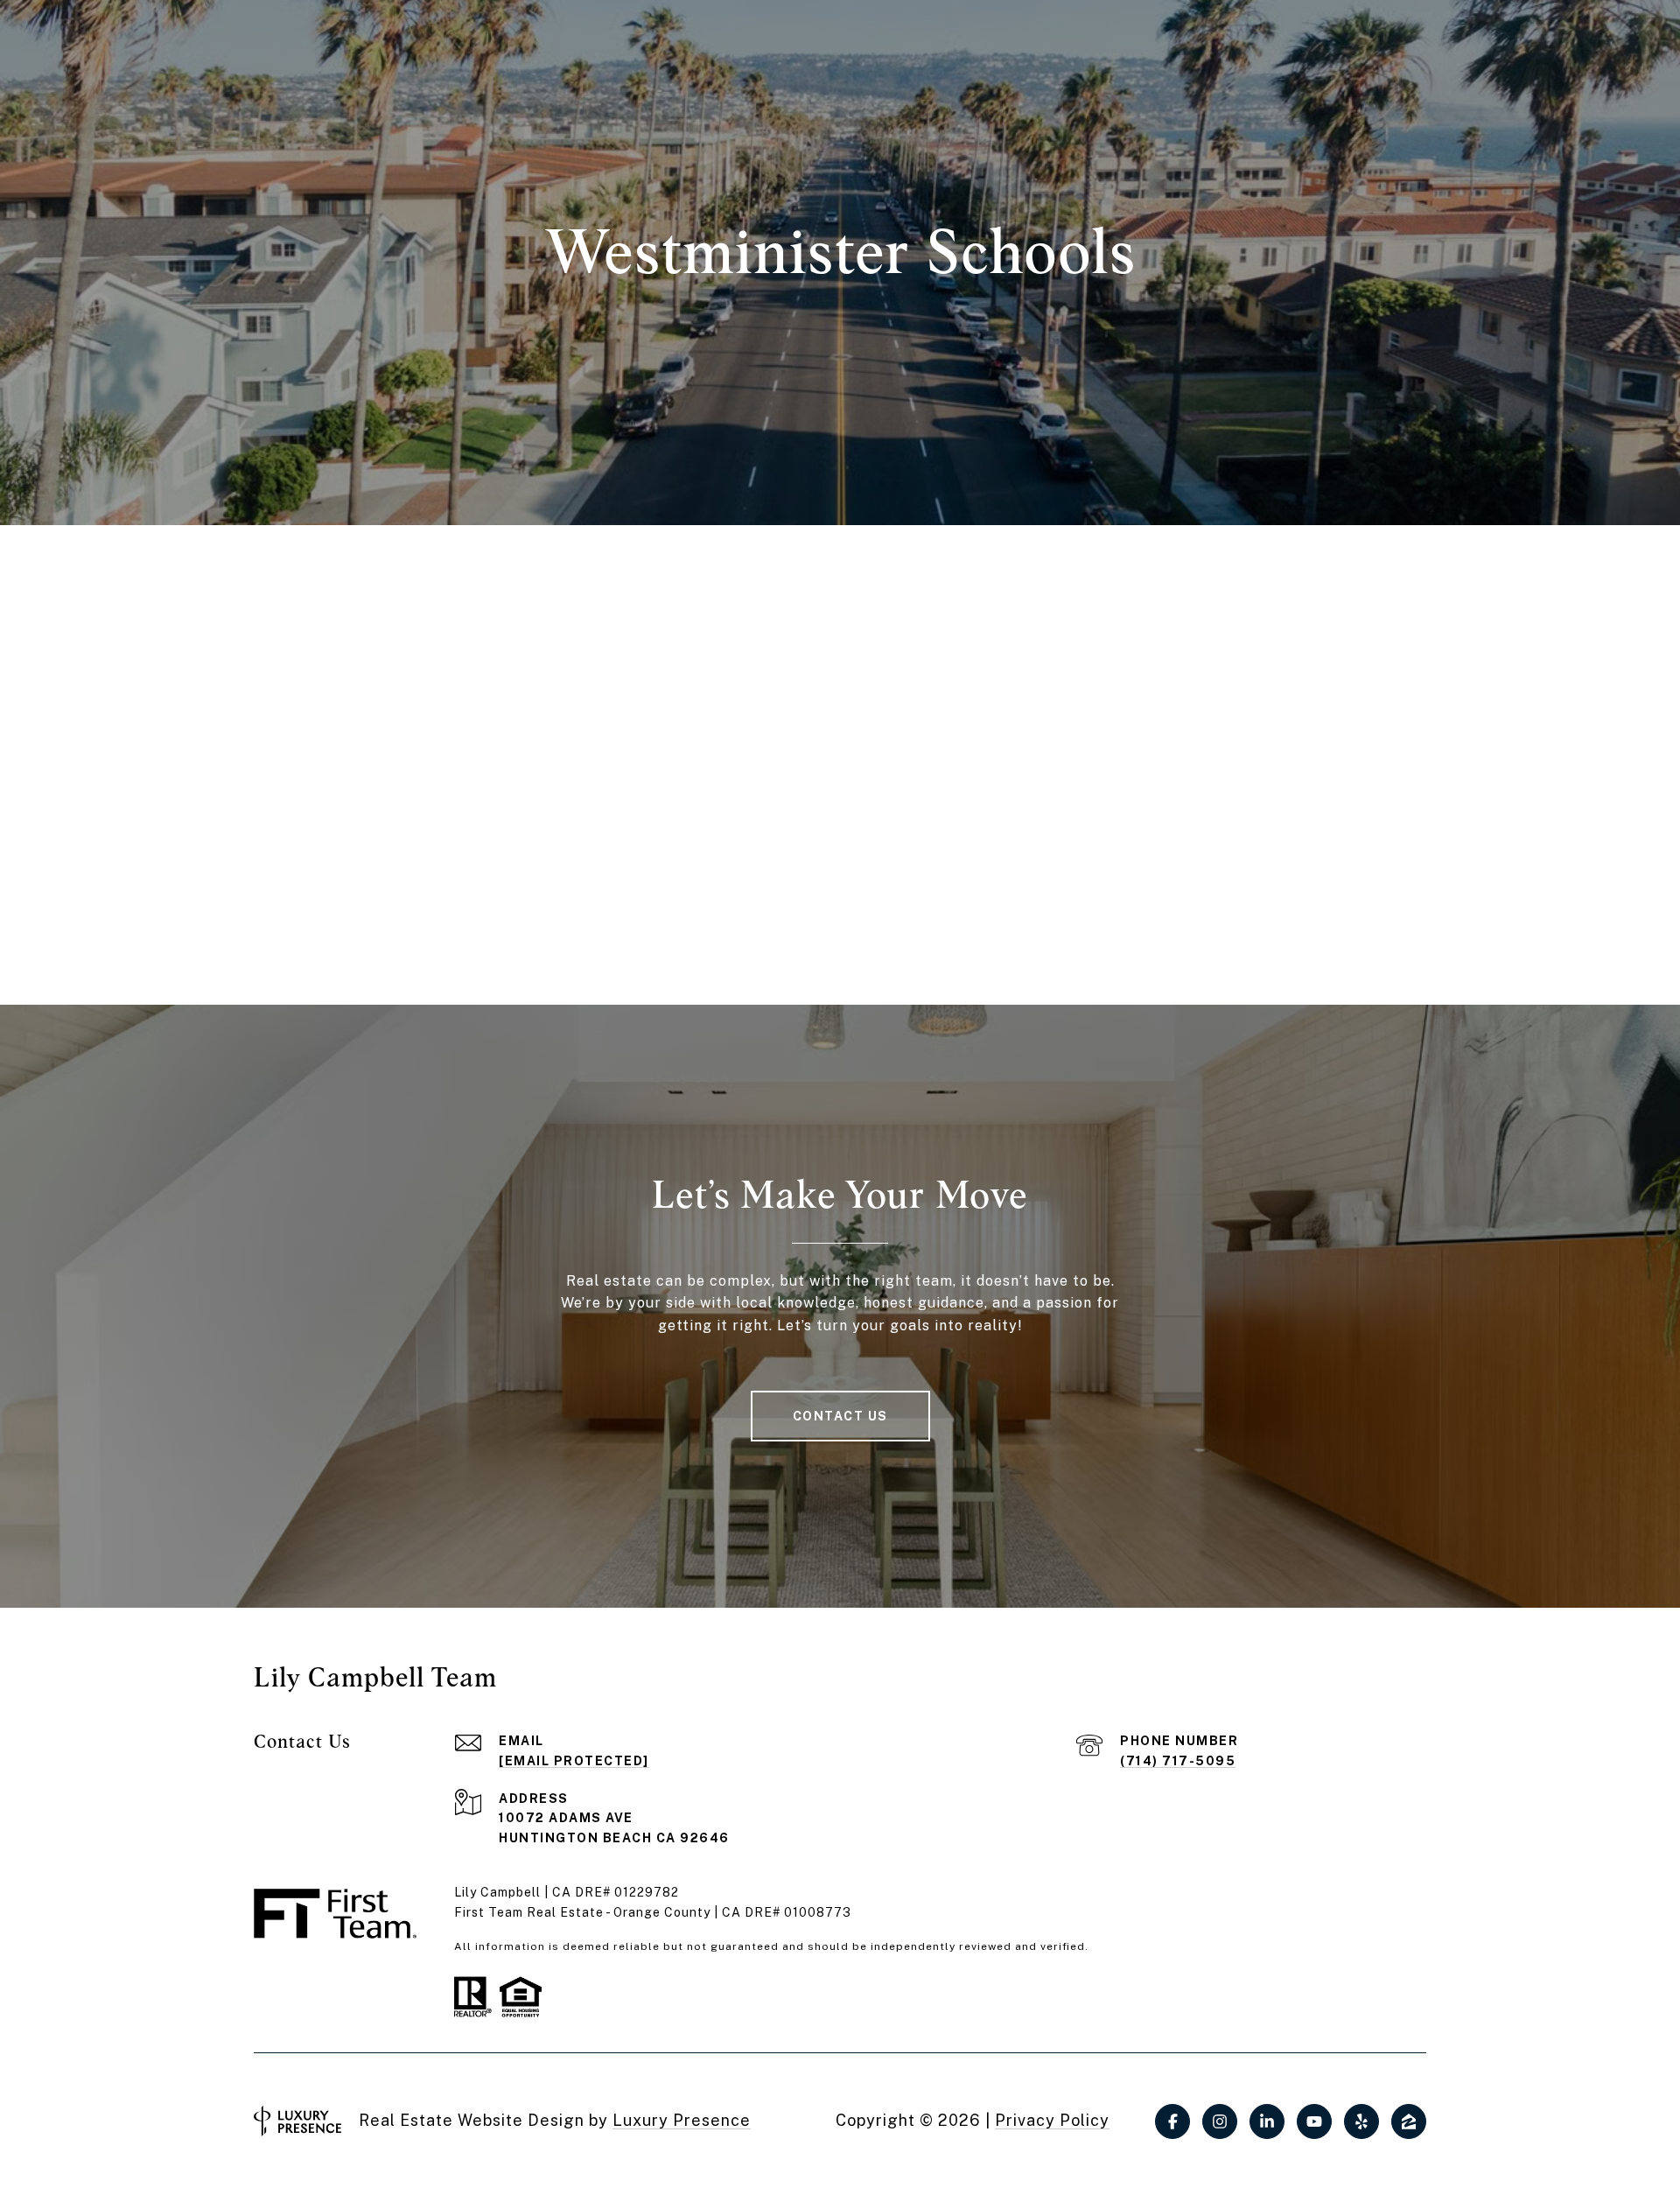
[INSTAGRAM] (1220, 2121)
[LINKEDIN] (1267, 2121)
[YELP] (1361, 2121)
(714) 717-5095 (1178, 1761)
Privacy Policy (1052, 2120)
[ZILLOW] (1409, 2121)
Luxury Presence (682, 2120)
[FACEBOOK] (1172, 2121)
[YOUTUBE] (1314, 2121)
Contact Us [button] (840, 1416)
